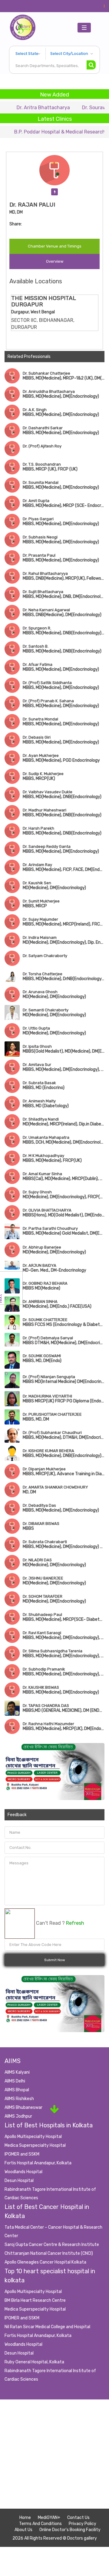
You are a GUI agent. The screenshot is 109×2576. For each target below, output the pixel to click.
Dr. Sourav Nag (76, 108)
